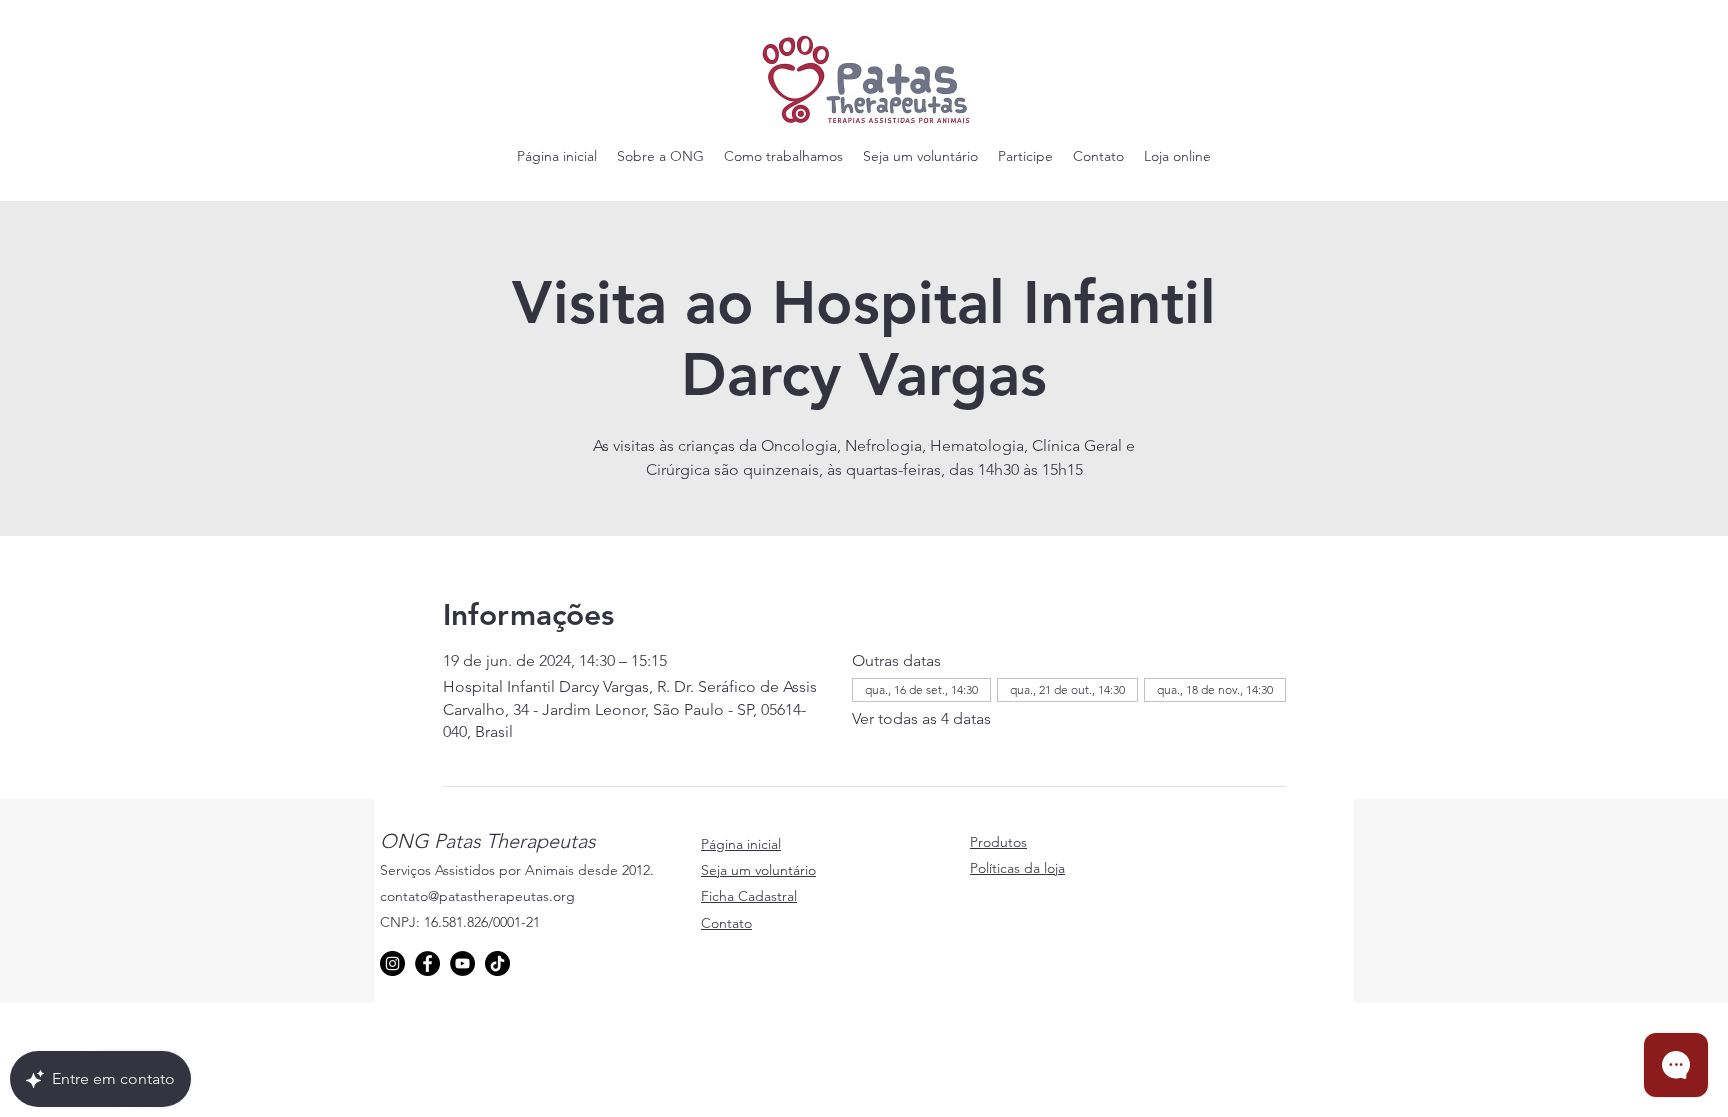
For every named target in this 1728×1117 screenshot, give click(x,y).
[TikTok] (497, 963)
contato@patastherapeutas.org (477, 896)
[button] (660, 156)
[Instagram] (392, 963)
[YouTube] (462, 963)
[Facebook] (427, 963)
